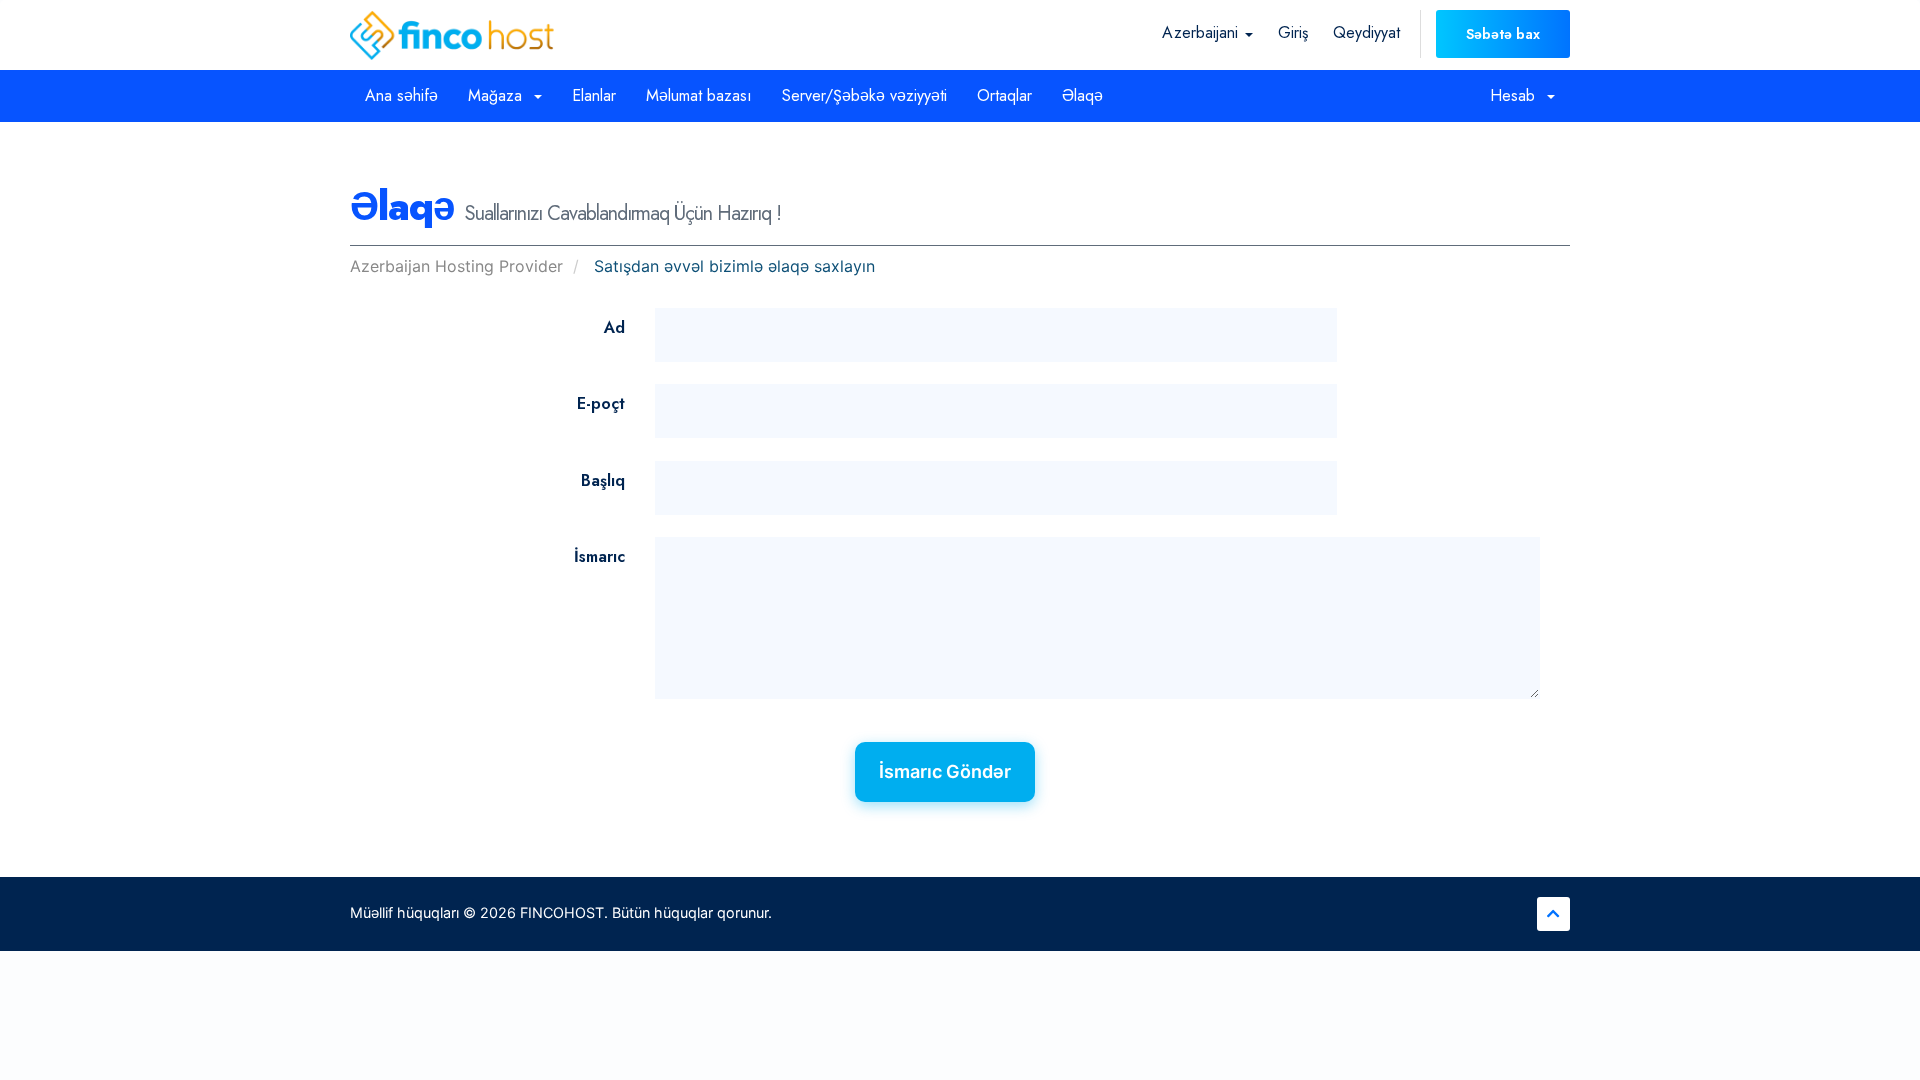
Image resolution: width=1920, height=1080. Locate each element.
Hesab (1517, 95)
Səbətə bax (1503, 34)
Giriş (1293, 32)
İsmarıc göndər (945, 771)
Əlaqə (1082, 95)
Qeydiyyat (1366, 32)
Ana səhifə (401, 95)
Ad (614, 327)
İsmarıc (599, 556)
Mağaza (500, 95)
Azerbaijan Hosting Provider (456, 266)
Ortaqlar (1004, 95)
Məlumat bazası (699, 95)
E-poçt (601, 403)
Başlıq (603, 480)
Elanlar (594, 95)
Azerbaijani (1202, 32)
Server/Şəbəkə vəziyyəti (864, 95)
